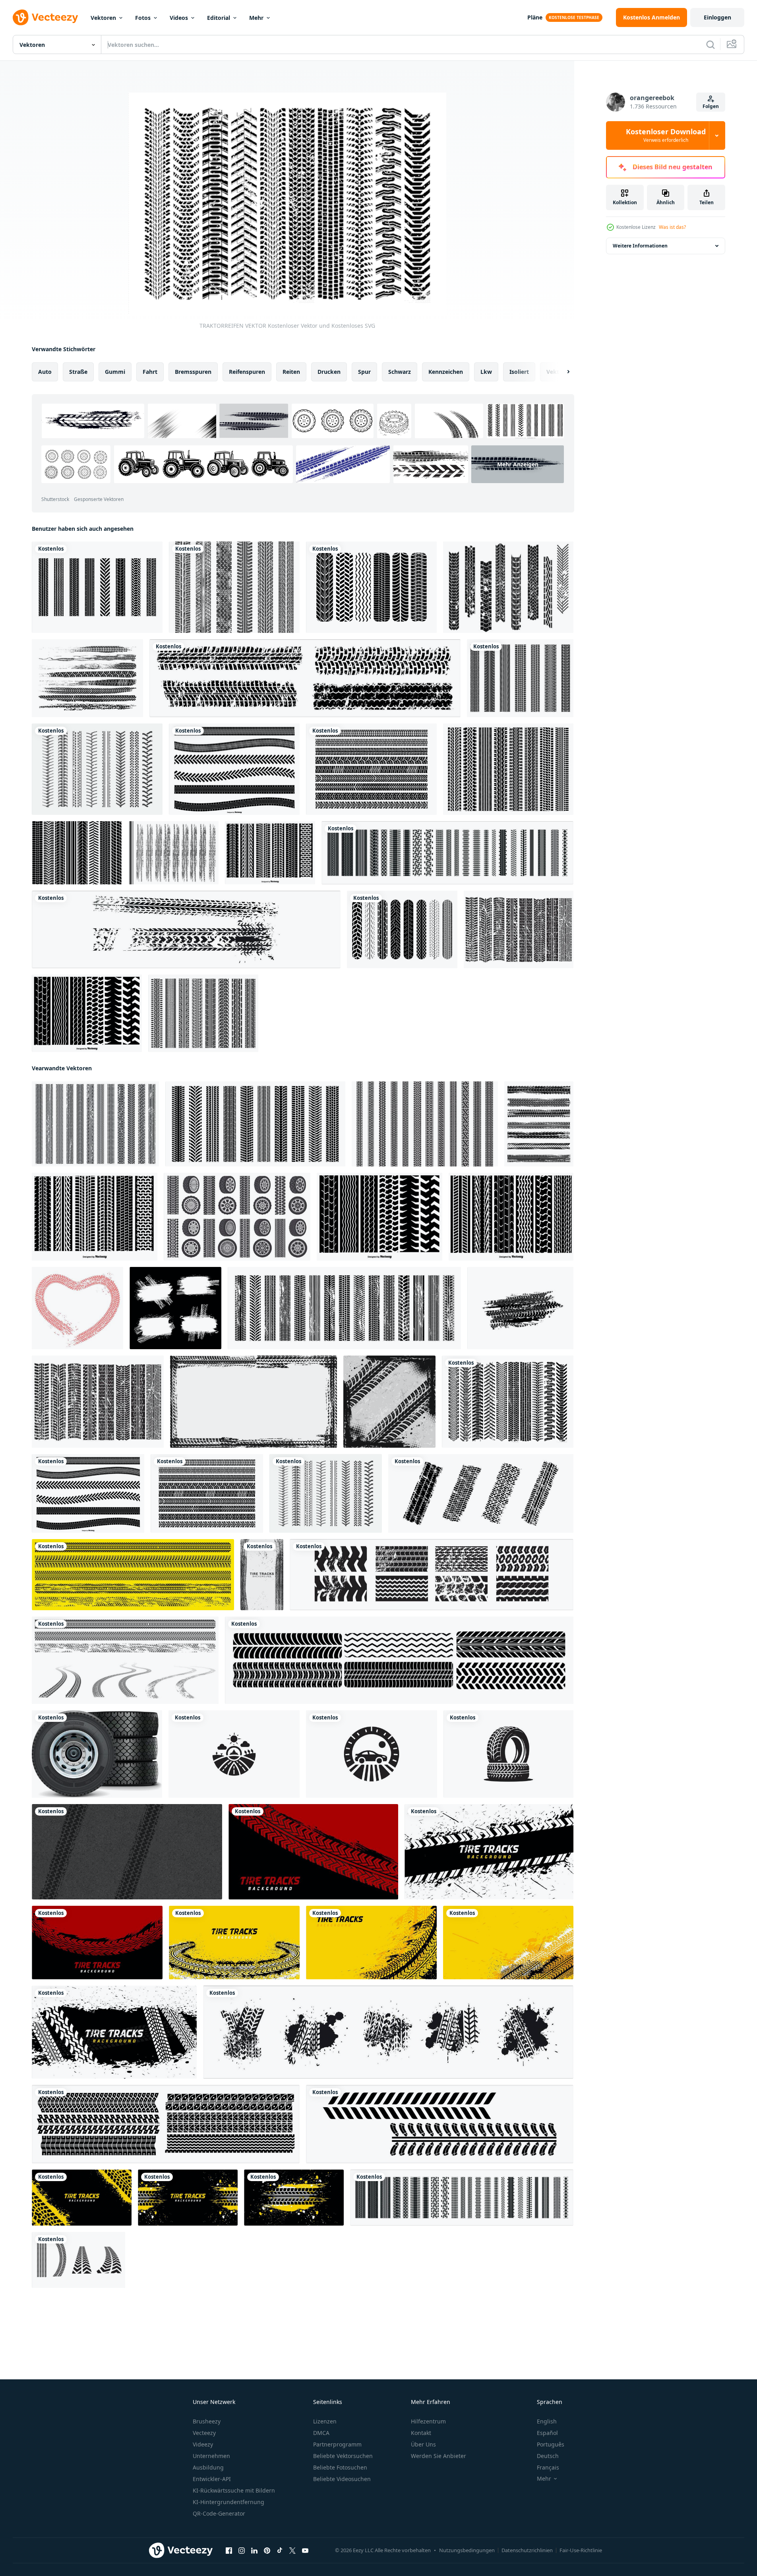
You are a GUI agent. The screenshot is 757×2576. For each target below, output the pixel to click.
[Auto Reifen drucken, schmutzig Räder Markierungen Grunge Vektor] (539, 1124)
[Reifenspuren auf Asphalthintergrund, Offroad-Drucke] (127, 1852)
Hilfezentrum (428, 2421)
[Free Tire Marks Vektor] (371, 587)
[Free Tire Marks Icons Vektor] (77, 853)
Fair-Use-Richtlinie (581, 2550)
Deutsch (548, 2456)
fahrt (150, 372)
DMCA (321, 2433)
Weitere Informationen (640, 246)
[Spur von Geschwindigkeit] (489, 1852)
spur (364, 372)
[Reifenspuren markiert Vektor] (440, 2124)
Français (548, 2467)
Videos (179, 18)
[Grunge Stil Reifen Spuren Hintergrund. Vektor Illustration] (262, 1575)
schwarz (400, 372)
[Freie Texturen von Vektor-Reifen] (97, 769)
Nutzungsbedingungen (467, 2550)
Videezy (203, 2444)
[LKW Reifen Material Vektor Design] (97, 1754)
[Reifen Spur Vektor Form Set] (234, 769)
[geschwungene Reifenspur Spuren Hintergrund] (371, 1943)
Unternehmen (211, 2456)
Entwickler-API (212, 2479)
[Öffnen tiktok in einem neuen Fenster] (280, 2551)
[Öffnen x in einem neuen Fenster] (292, 2551)
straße (78, 372)
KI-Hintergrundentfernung (228, 2502)
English (547, 2421)
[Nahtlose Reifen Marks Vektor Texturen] (87, 1013)
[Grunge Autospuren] (399, 1660)
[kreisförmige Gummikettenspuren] (234, 1943)
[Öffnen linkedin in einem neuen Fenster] (254, 2551)
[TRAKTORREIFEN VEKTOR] (508, 1402)
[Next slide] (561, 372)
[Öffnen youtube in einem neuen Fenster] (305, 2551)
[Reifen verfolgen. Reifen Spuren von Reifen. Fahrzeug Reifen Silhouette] (481, 1493)
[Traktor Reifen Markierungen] (508, 587)
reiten (291, 372)
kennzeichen (446, 372)
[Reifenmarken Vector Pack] (508, 769)
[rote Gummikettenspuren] (97, 1943)
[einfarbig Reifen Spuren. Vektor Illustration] (78, 2260)
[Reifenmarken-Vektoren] (203, 1013)
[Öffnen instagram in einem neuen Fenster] (242, 2551)
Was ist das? (672, 227)
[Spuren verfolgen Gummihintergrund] (508, 1943)
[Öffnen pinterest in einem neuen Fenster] (267, 2551)
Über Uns (423, 2444)
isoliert (519, 372)
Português (551, 2444)
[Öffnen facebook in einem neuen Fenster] (229, 2551)
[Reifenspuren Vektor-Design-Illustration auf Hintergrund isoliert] (520, 678)
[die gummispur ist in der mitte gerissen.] (188, 2198)
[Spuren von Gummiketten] (294, 2198)
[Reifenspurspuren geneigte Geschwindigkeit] (313, 1852)
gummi (115, 372)
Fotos (143, 18)
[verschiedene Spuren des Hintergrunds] (114, 2032)
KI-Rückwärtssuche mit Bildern (234, 2490)
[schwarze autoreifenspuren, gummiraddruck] (125, 1660)
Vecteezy (204, 2433)
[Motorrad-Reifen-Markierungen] (402, 929)
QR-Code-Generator (219, 2513)
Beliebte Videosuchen (342, 2479)
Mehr (256, 18)
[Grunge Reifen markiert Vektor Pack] (173, 853)
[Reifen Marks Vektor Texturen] (270, 853)
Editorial (219, 18)
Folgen (711, 106)
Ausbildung (208, 2467)
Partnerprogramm (337, 2444)
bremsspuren (193, 372)
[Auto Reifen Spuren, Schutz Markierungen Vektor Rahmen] (254, 1402)
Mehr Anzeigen (518, 464)
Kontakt (421, 2433)
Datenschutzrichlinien (527, 2550)
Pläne (535, 17)
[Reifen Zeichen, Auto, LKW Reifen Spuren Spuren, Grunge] (175, 1308)
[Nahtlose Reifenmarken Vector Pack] (511, 1217)
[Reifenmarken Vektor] (371, 769)
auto (45, 372)
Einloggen (717, 17)
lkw (486, 372)
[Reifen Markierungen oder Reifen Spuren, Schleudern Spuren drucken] (520, 1308)
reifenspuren (247, 372)
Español (547, 2433)
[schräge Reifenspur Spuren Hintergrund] (82, 2198)
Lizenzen (325, 2421)
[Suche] (711, 44)
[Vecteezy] (45, 17)
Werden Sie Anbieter (439, 2456)
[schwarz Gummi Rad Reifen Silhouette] (234, 1754)
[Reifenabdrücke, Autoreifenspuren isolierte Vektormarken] (447, 853)
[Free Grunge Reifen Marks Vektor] (87, 678)
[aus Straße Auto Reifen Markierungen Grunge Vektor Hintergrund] (389, 1402)
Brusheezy (207, 2421)
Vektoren (103, 18)
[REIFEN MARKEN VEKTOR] (97, 587)
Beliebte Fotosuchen (340, 2467)
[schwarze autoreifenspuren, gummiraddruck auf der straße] (133, 1575)
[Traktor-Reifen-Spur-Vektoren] (234, 587)
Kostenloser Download (666, 135)
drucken (329, 372)
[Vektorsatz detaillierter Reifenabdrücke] (305, 678)
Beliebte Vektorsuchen (343, 2456)
